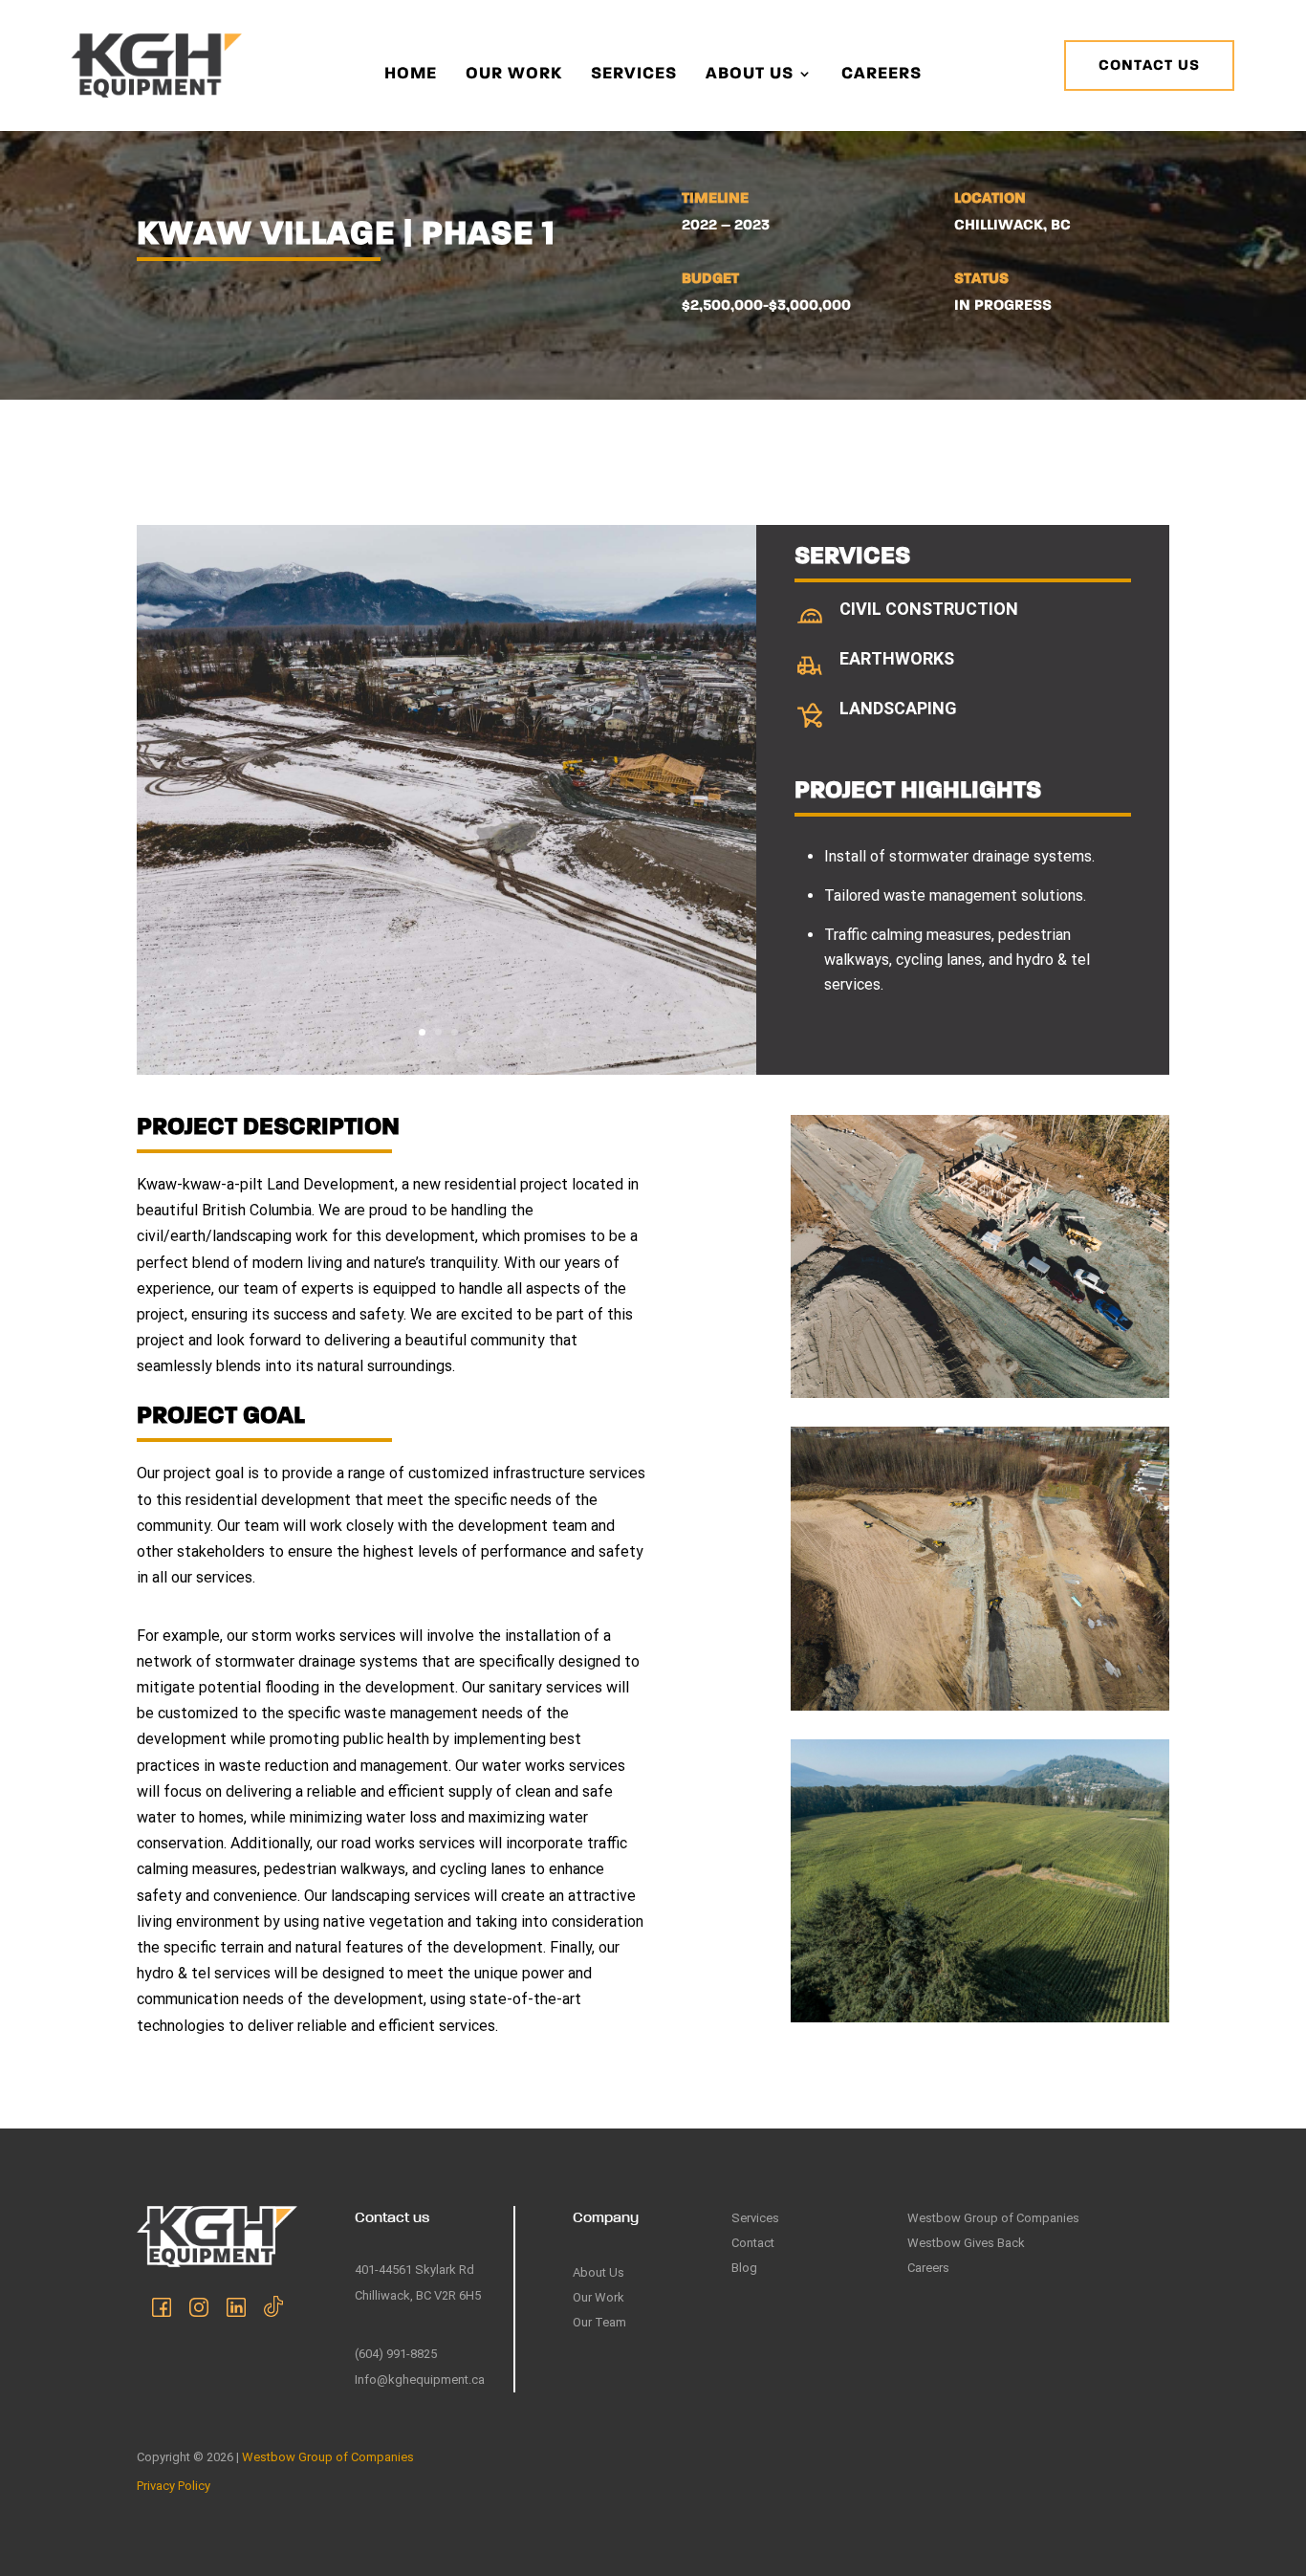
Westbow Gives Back (966, 2243)
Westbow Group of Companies (993, 2218)
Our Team (599, 2322)
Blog (744, 2268)
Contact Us (1149, 66)
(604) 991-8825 (396, 2354)
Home (411, 75)
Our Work (514, 75)
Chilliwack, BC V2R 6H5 (418, 2295)
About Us (750, 75)
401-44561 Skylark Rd (414, 2270)
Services (634, 75)
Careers (882, 75)
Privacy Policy (174, 2486)
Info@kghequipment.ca (420, 2380)
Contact (753, 2243)
